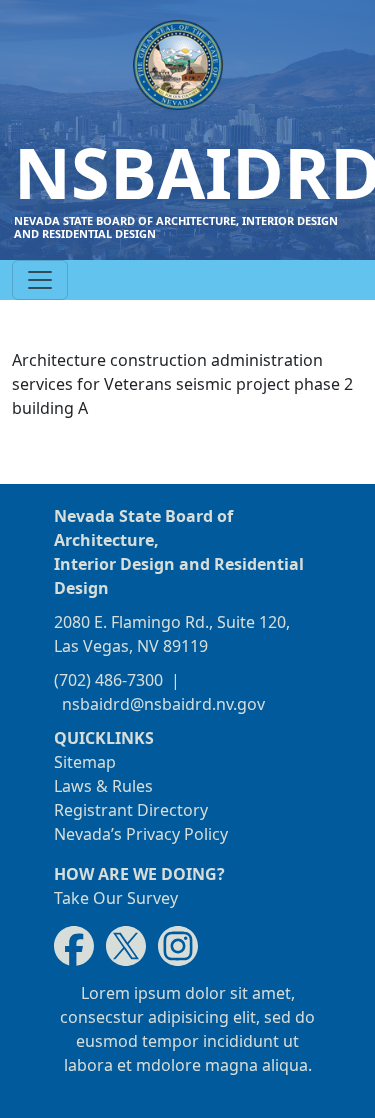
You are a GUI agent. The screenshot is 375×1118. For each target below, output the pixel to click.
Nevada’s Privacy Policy (141, 834)
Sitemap (85, 762)
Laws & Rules (103, 786)
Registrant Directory (131, 810)
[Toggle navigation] (40, 280)
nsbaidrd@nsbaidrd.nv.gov (163, 704)
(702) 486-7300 (108, 680)
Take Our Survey (116, 898)
